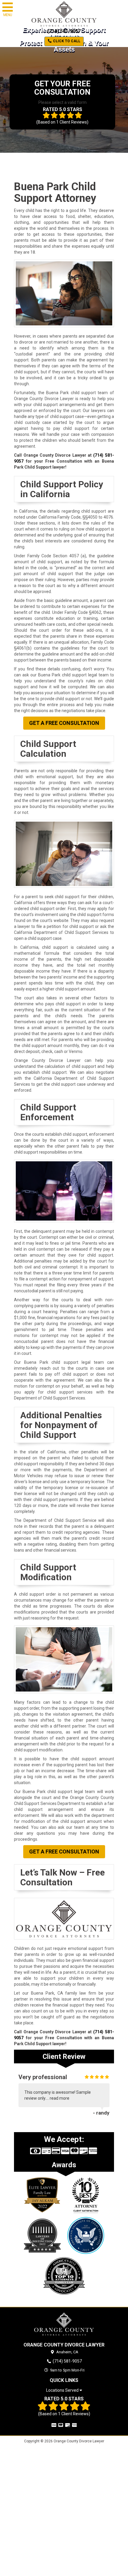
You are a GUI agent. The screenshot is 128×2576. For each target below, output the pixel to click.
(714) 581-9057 (64, 31)
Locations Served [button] (63, 2390)
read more (60, 2098)
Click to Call (66, 41)
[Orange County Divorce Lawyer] (64, 2324)
